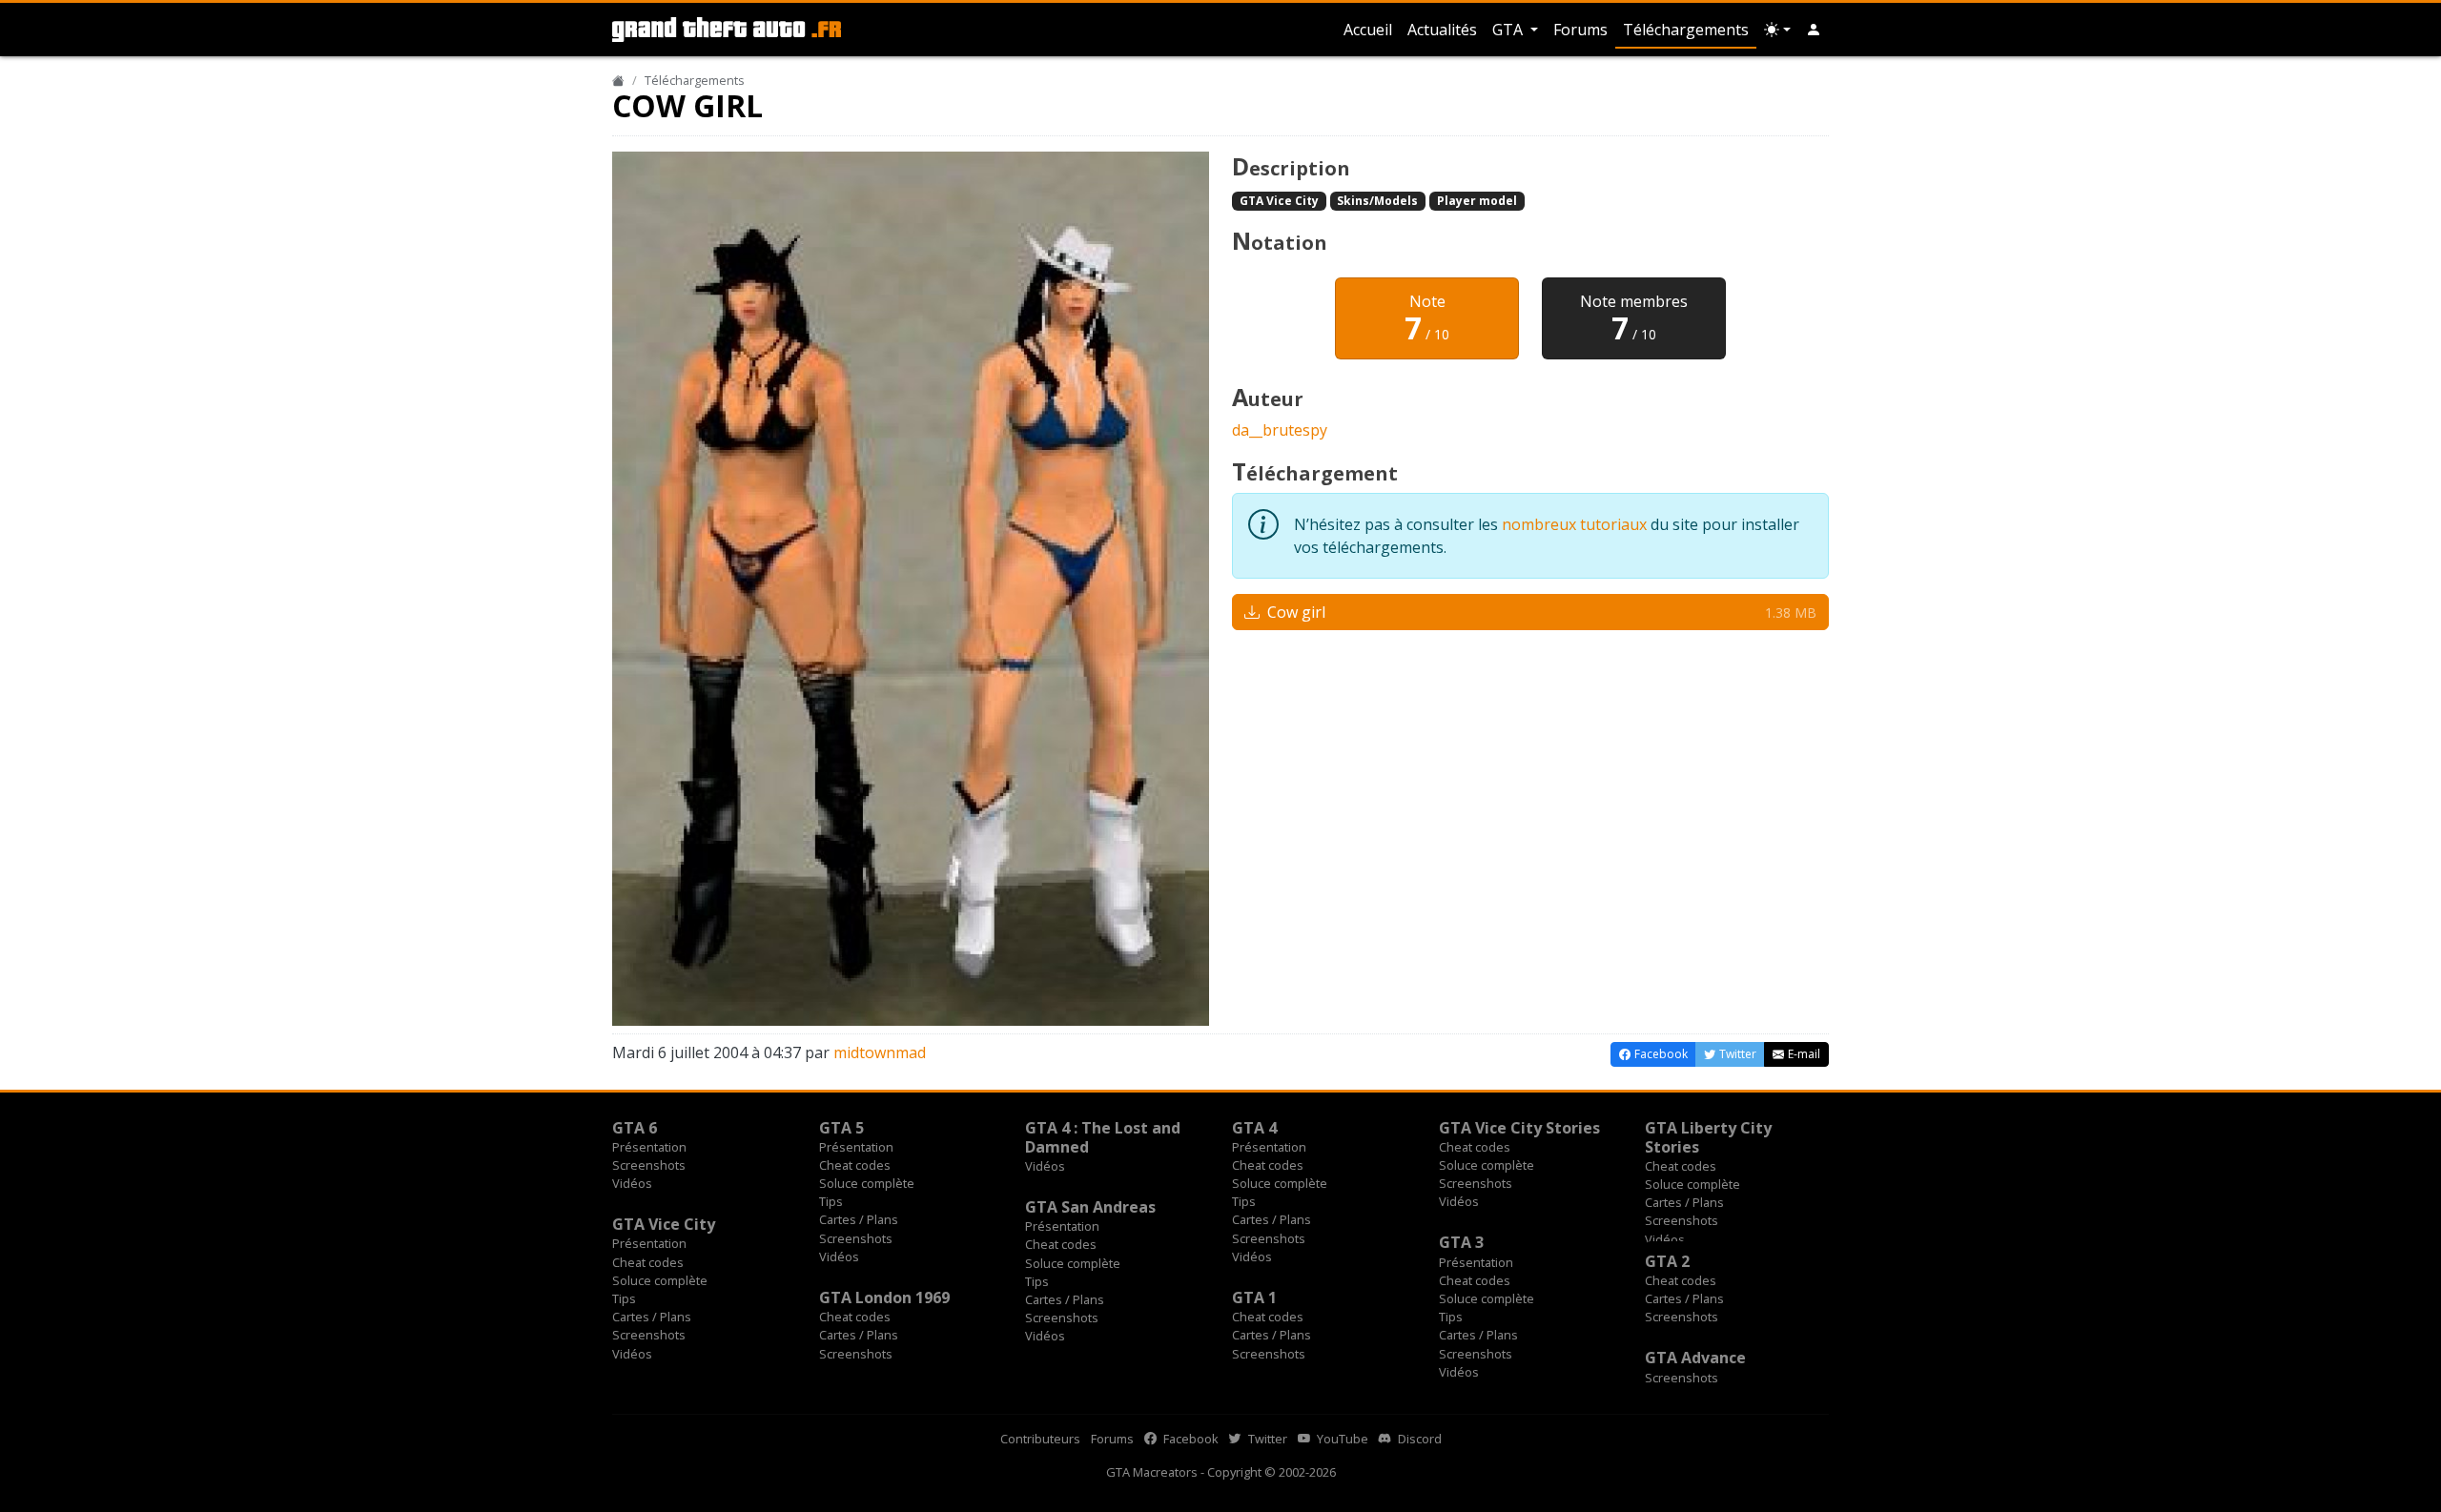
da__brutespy (1280, 430)
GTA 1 (1254, 1297)
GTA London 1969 (884, 1297)
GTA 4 (1254, 1128)
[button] (1814, 30)
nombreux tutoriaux (1574, 524)
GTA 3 (1461, 1242)
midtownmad (880, 1052)
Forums (1580, 30)
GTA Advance (1695, 1358)
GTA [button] (1509, 30)
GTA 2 (1667, 1261)
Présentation (649, 1147)
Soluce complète (867, 1183)
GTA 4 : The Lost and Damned (1103, 1137)
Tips (831, 1201)
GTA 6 (635, 1128)
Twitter (1266, 1439)
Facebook (1190, 1439)
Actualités (1442, 30)
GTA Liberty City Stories (1708, 1137)
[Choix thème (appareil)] (1777, 30)
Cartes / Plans (859, 1219)
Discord (1418, 1439)
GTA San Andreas (1090, 1207)
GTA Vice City (1279, 201)
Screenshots (649, 1165)
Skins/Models (1377, 201)
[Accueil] (618, 80)
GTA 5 (841, 1128)
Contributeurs (1040, 1439)
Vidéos (632, 1183)
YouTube (1341, 1439)
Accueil (1368, 30)
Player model (1477, 201)
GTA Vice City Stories (1519, 1128)
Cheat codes (855, 1165)
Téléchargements (1686, 30)
